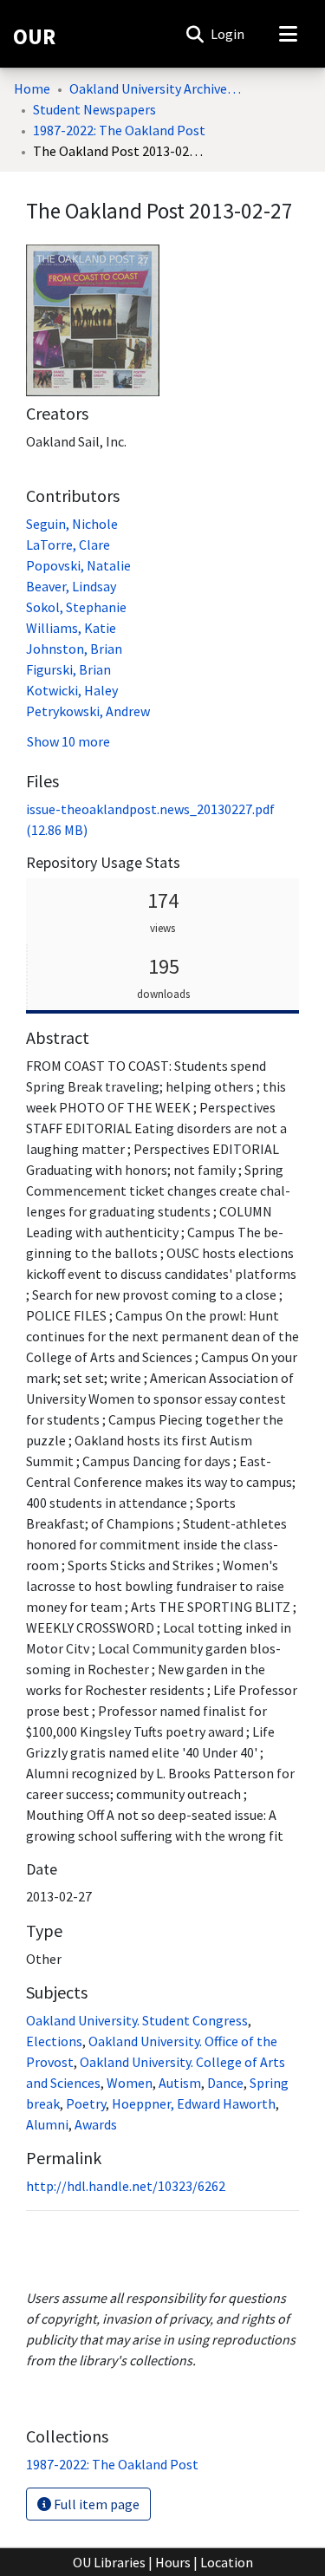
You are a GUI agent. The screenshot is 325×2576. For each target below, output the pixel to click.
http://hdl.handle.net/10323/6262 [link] (126, 2186)
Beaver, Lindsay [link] (71, 586)
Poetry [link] (86, 2103)
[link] (112, 2464)
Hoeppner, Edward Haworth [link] (194, 2103)
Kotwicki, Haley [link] (72, 690)
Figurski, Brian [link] (68, 669)
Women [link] (130, 2083)
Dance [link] (225, 2083)
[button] (195, 34)
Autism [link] (180, 2083)
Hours (173, 2562)
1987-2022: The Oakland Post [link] (119, 130)
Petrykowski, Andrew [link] (88, 711)
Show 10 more (68, 741)
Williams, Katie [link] (71, 628)
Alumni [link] (47, 2124)
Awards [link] (96, 2124)
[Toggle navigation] (288, 34)
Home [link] (32, 88)
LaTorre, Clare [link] (68, 545)
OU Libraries (109, 2562)
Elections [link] (54, 2041)
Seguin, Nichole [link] (72, 524)
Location (227, 2562)
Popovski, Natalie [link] (78, 565)
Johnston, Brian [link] (74, 649)
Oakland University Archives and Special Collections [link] (156, 88)
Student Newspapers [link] (94, 109)
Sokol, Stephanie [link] (76, 607)
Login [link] (228, 34)
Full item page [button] (95, 2504)
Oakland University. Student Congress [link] (137, 2020)
